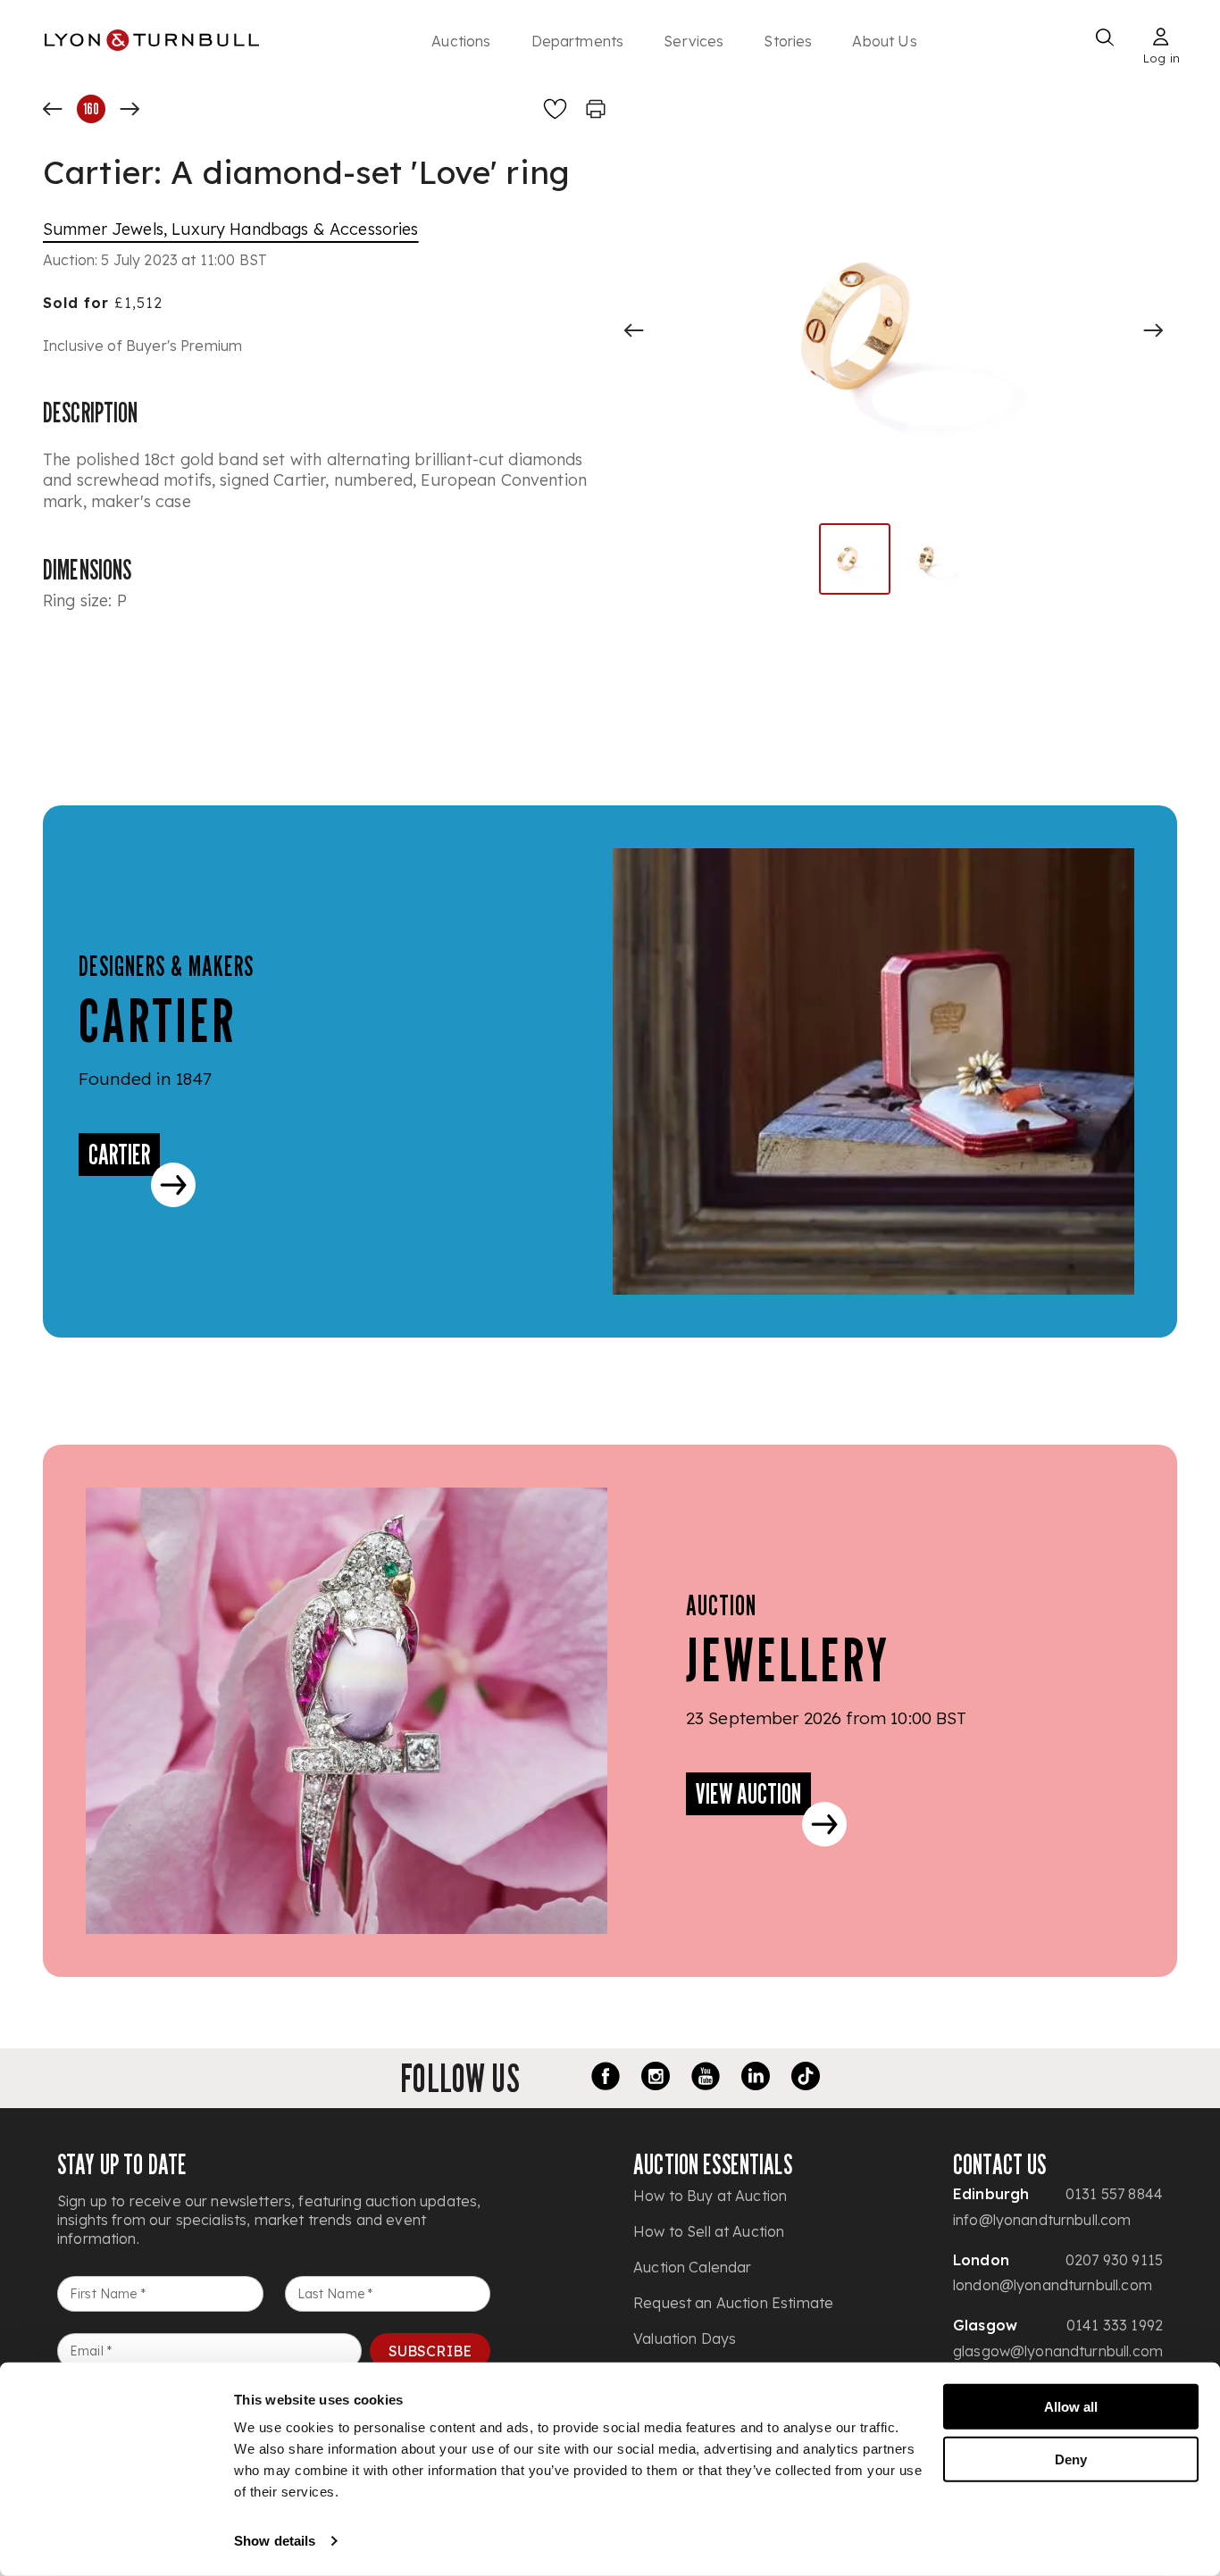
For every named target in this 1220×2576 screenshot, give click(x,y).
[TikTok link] (806, 2079)
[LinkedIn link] (756, 2079)
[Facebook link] (606, 2079)
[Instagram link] (656, 2079)
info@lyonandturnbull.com (1042, 2220)
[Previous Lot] (53, 109)
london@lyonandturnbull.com (1053, 2285)
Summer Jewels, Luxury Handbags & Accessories (231, 229)
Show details (275, 2541)
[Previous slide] (634, 330)
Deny (1071, 2459)
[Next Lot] (130, 109)
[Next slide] (1153, 330)
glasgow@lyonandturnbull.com (1058, 2351)
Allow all (1071, 2407)
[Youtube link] (706, 2079)
